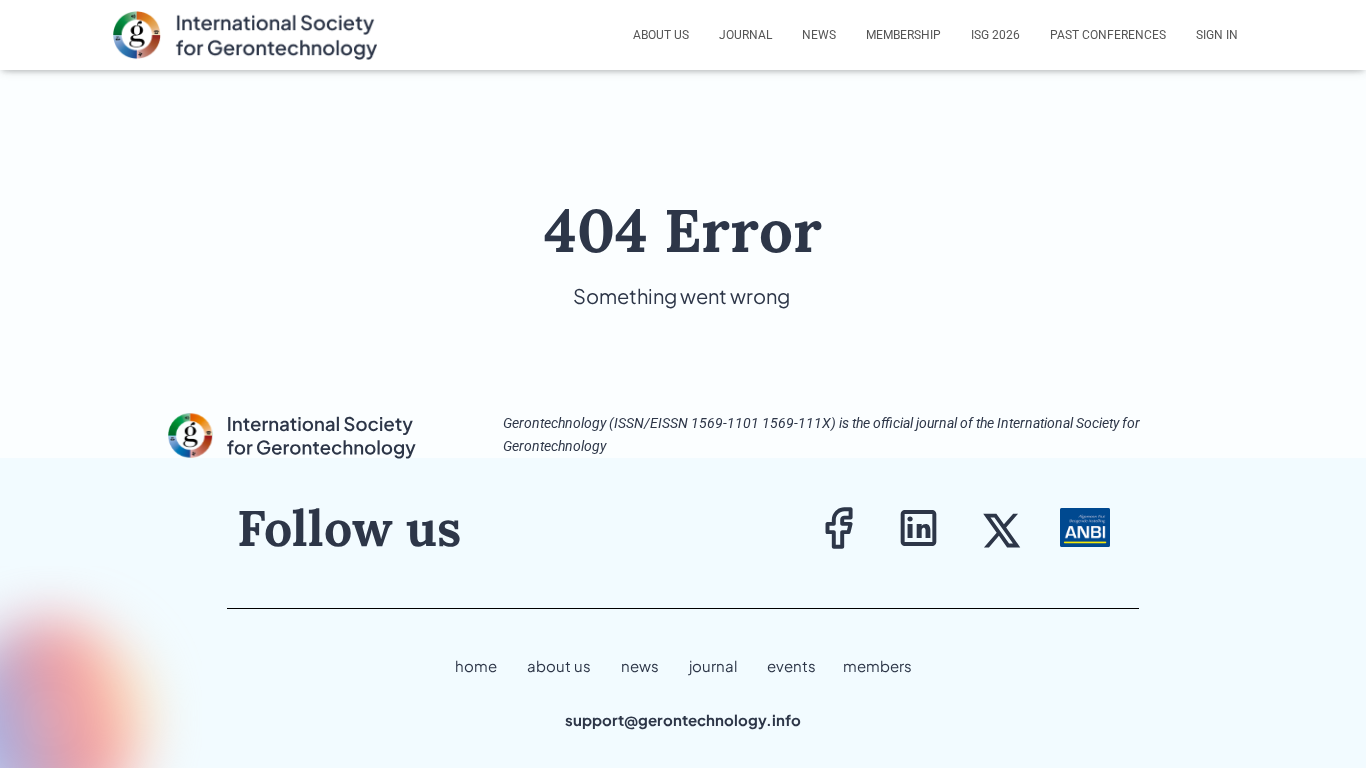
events (791, 665)
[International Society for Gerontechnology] (257, 35)
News (819, 35)
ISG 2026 (995, 35)
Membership (903, 35)
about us (559, 665)
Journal (745, 35)
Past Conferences (1108, 35)
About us (661, 35)
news (640, 665)
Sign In (1217, 35)
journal (713, 665)
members (877, 665)
